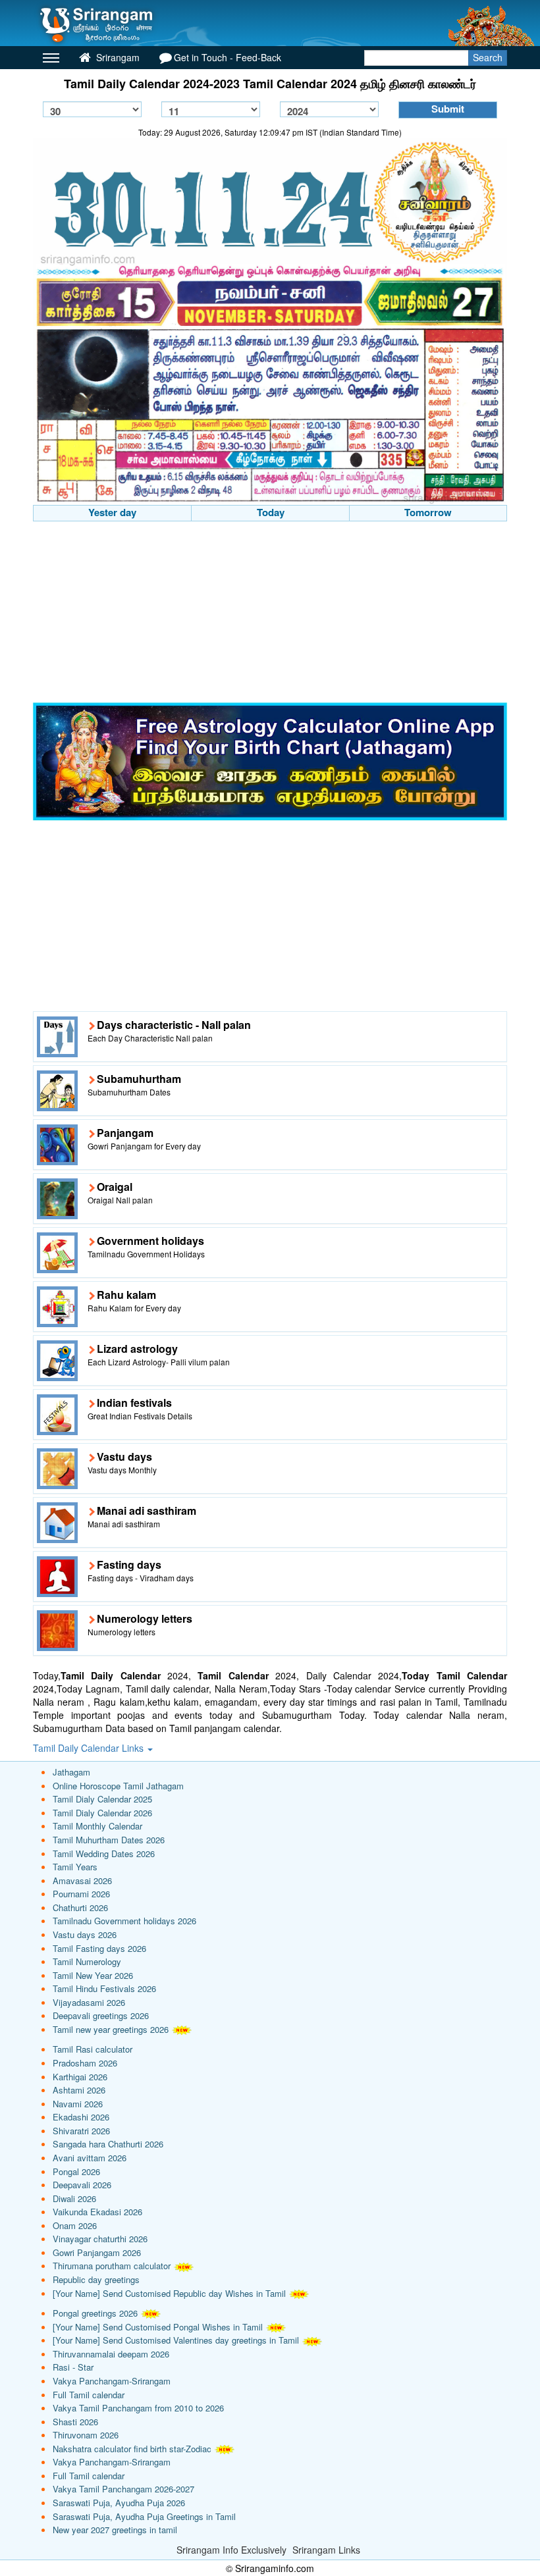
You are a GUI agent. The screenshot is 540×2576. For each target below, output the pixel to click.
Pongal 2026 (76, 2171)
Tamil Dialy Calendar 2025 (102, 1799)
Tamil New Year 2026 (93, 1975)
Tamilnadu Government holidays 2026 (124, 1921)
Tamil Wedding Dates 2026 (104, 1853)
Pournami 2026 (81, 1894)
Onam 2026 (75, 2225)
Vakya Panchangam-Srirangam (112, 2381)
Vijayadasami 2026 (89, 2002)
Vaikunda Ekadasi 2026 (97, 2212)
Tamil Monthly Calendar (97, 1826)
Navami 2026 (78, 2104)
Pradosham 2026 (85, 2063)
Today (271, 512)
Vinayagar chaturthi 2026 (100, 2239)
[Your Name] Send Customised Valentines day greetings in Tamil (176, 2340)
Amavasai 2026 (82, 1880)
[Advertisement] (270, 614)
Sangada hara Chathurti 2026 (108, 2144)
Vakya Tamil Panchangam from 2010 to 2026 (138, 2408)
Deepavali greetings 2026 (101, 2015)
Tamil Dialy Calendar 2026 (102, 1813)
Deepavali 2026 (82, 2185)
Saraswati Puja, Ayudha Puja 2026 (119, 2503)
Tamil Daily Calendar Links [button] (90, 1748)
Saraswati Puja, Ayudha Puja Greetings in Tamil (144, 2516)
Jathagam (71, 1772)
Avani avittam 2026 (90, 2158)
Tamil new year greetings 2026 (111, 2029)
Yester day (112, 512)
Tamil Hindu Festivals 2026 (104, 1988)
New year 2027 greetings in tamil (115, 2530)
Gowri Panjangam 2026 (97, 2252)
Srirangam (117, 57)
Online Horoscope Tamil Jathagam (118, 1786)
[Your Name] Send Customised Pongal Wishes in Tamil (158, 2327)
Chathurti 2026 (80, 1907)
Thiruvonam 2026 (86, 2435)
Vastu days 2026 (85, 1934)
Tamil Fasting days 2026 (99, 1948)
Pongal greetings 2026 (95, 2313)
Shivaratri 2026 (81, 2131)
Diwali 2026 (74, 2198)
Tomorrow (428, 512)
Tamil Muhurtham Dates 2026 (109, 1840)
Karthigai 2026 (80, 2077)
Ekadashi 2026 (81, 2117)
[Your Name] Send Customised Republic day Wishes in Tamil (169, 2293)
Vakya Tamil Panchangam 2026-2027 (123, 2489)
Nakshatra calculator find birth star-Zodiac (132, 2449)
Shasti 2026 (75, 2422)
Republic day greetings (96, 2279)
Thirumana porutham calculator (112, 2266)
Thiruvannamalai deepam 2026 (111, 2354)
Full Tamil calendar (89, 2395)
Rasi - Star (73, 2367)
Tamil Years (75, 1867)
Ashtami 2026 (79, 2090)
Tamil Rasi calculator (93, 2049)
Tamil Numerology (87, 1961)
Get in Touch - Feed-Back (228, 57)
